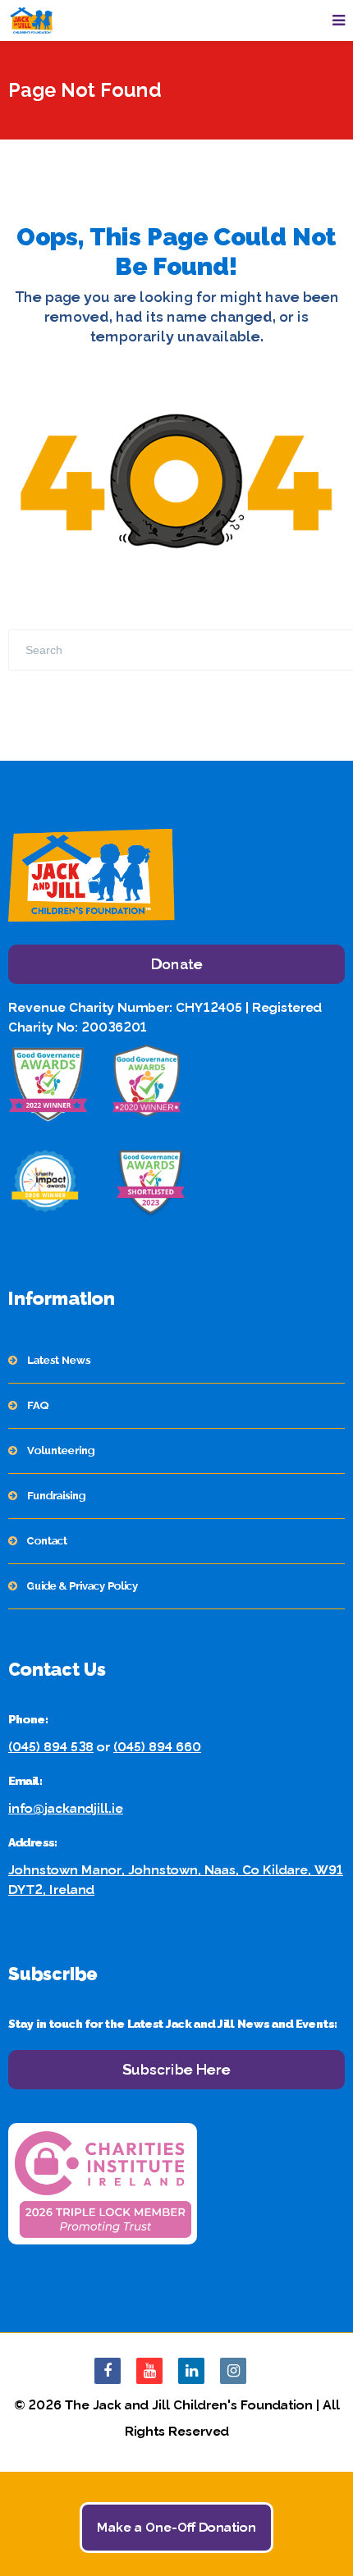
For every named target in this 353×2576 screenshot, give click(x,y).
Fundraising (56, 1496)
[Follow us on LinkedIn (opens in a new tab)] (191, 2371)
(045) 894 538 (51, 1747)
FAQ (38, 1405)
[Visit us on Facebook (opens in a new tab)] (108, 2371)
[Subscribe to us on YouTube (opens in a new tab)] (149, 2371)
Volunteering (61, 1450)
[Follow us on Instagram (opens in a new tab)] (233, 2371)
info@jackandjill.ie (66, 1808)
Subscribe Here (176, 2069)
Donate (177, 964)
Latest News (59, 1360)
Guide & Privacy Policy (83, 1586)
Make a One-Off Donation (176, 2527)
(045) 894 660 (157, 1747)
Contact (47, 1541)
